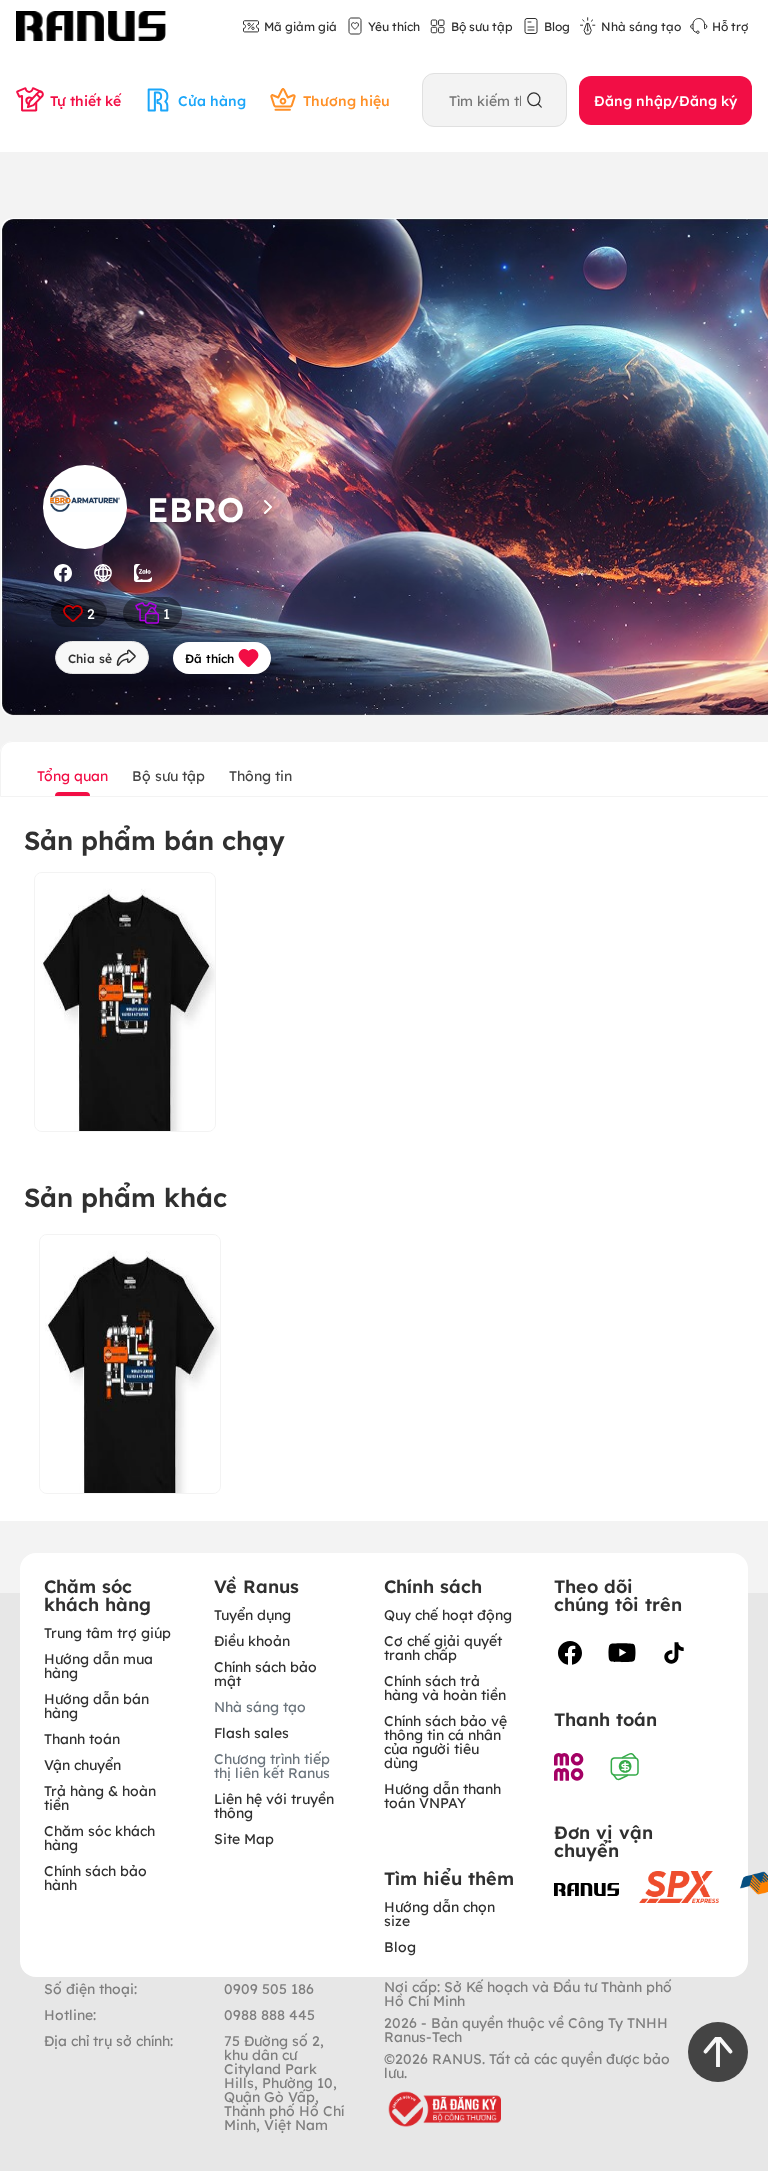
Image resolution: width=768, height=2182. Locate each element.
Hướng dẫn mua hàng (98, 1665)
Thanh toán (82, 1738)
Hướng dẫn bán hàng (96, 1705)
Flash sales (251, 1732)
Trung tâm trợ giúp (107, 1632)
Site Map (244, 1838)
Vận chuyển (82, 1764)
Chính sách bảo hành (95, 1877)
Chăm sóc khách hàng (99, 1837)
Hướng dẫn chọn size (439, 1913)
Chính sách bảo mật (265, 1673)
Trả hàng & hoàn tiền (100, 1797)
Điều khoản (252, 1640)
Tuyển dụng (252, 1614)
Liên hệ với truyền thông (274, 1805)
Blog (400, 1946)
